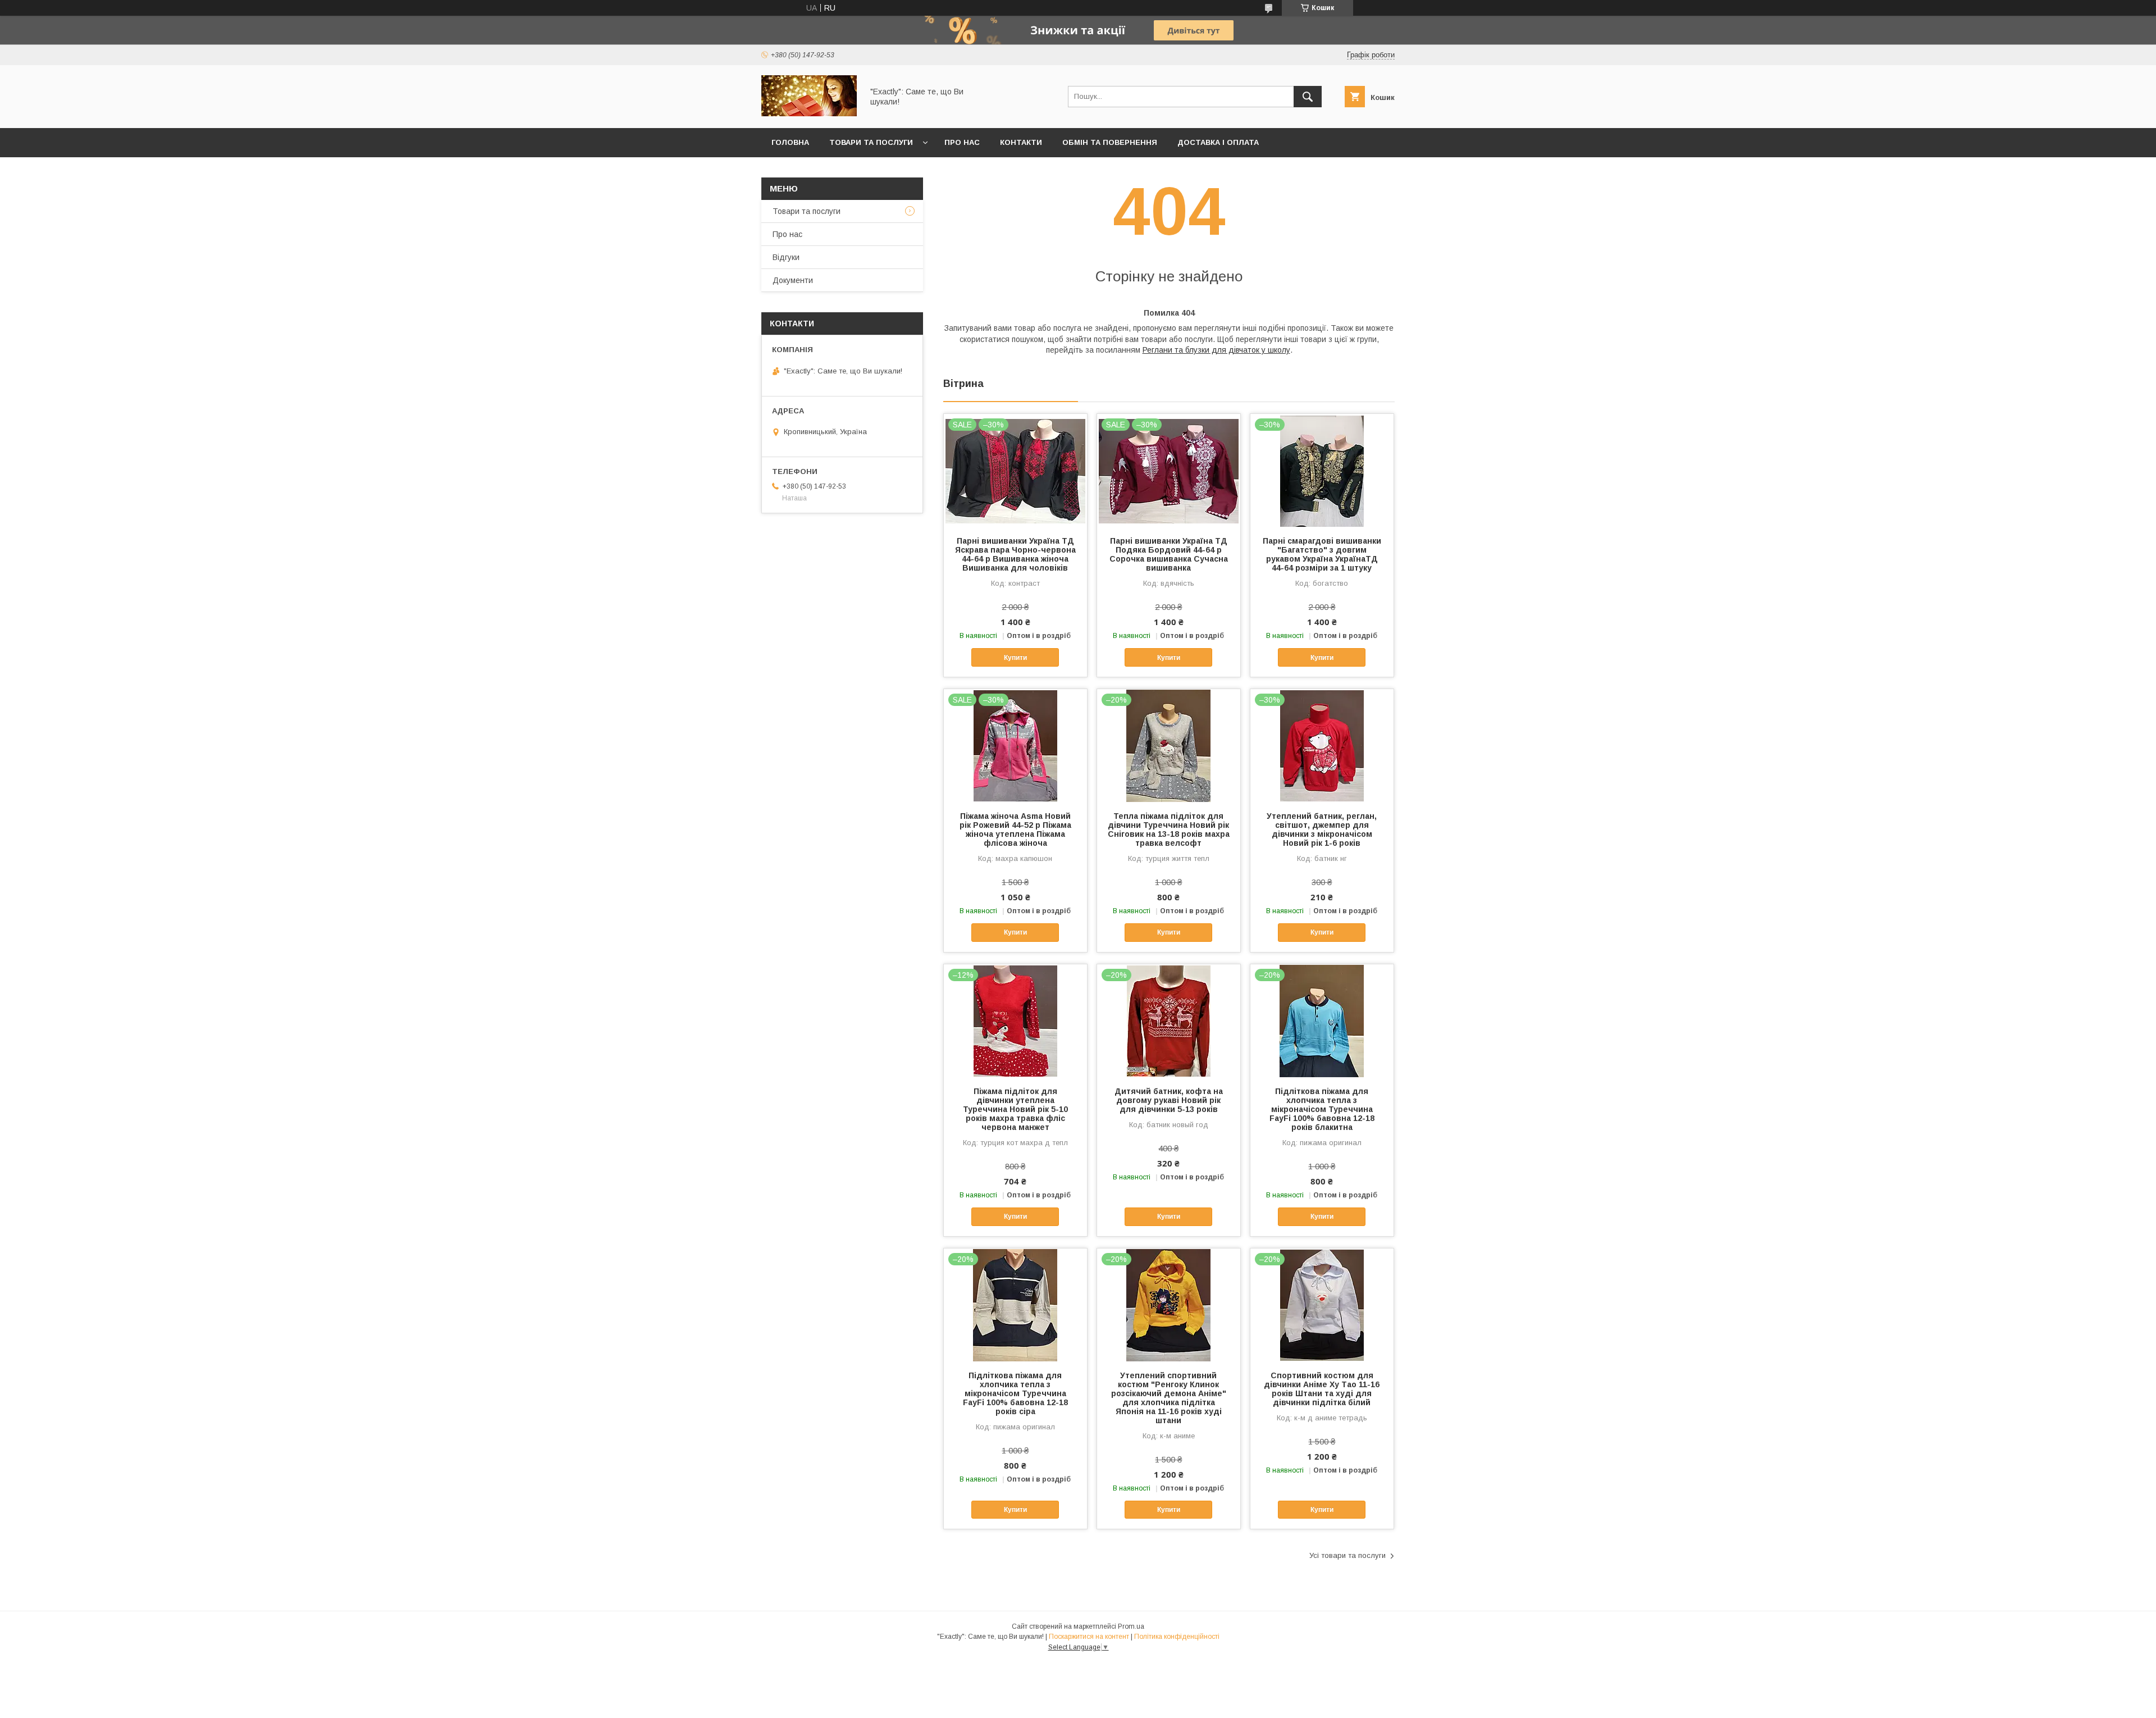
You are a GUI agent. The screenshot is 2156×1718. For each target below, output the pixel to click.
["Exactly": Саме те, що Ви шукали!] (809, 113)
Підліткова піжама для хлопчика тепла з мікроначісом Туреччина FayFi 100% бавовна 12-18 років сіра (1015, 1393)
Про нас (962, 142)
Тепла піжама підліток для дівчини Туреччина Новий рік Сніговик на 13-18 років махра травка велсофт (1169, 830)
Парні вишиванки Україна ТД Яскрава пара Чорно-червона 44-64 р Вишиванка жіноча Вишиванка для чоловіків (1015, 554)
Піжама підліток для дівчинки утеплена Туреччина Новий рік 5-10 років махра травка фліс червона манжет (1015, 1109)
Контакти (1021, 142)
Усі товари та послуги (1347, 1555)
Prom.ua (1131, 1626)
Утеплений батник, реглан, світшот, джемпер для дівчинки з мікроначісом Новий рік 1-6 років (1322, 830)
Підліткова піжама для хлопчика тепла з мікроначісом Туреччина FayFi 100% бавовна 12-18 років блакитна (1322, 1109)
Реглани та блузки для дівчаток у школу (1216, 350)
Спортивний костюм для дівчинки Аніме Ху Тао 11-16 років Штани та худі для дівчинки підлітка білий (1322, 1389)
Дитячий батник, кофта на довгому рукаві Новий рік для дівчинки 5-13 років (1169, 1100)
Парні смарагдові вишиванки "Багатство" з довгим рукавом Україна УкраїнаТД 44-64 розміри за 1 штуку (1322, 554)
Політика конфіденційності (1177, 1637)
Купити (1015, 658)
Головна (790, 142)
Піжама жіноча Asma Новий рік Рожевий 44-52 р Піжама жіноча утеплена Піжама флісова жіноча (1015, 830)
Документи (793, 280)
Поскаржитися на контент (1089, 1637)
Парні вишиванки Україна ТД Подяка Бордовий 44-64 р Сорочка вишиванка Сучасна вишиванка (1169, 554)
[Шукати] (1308, 97)
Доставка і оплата (1218, 142)
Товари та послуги (871, 142)
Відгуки (786, 257)
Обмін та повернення (1110, 142)
